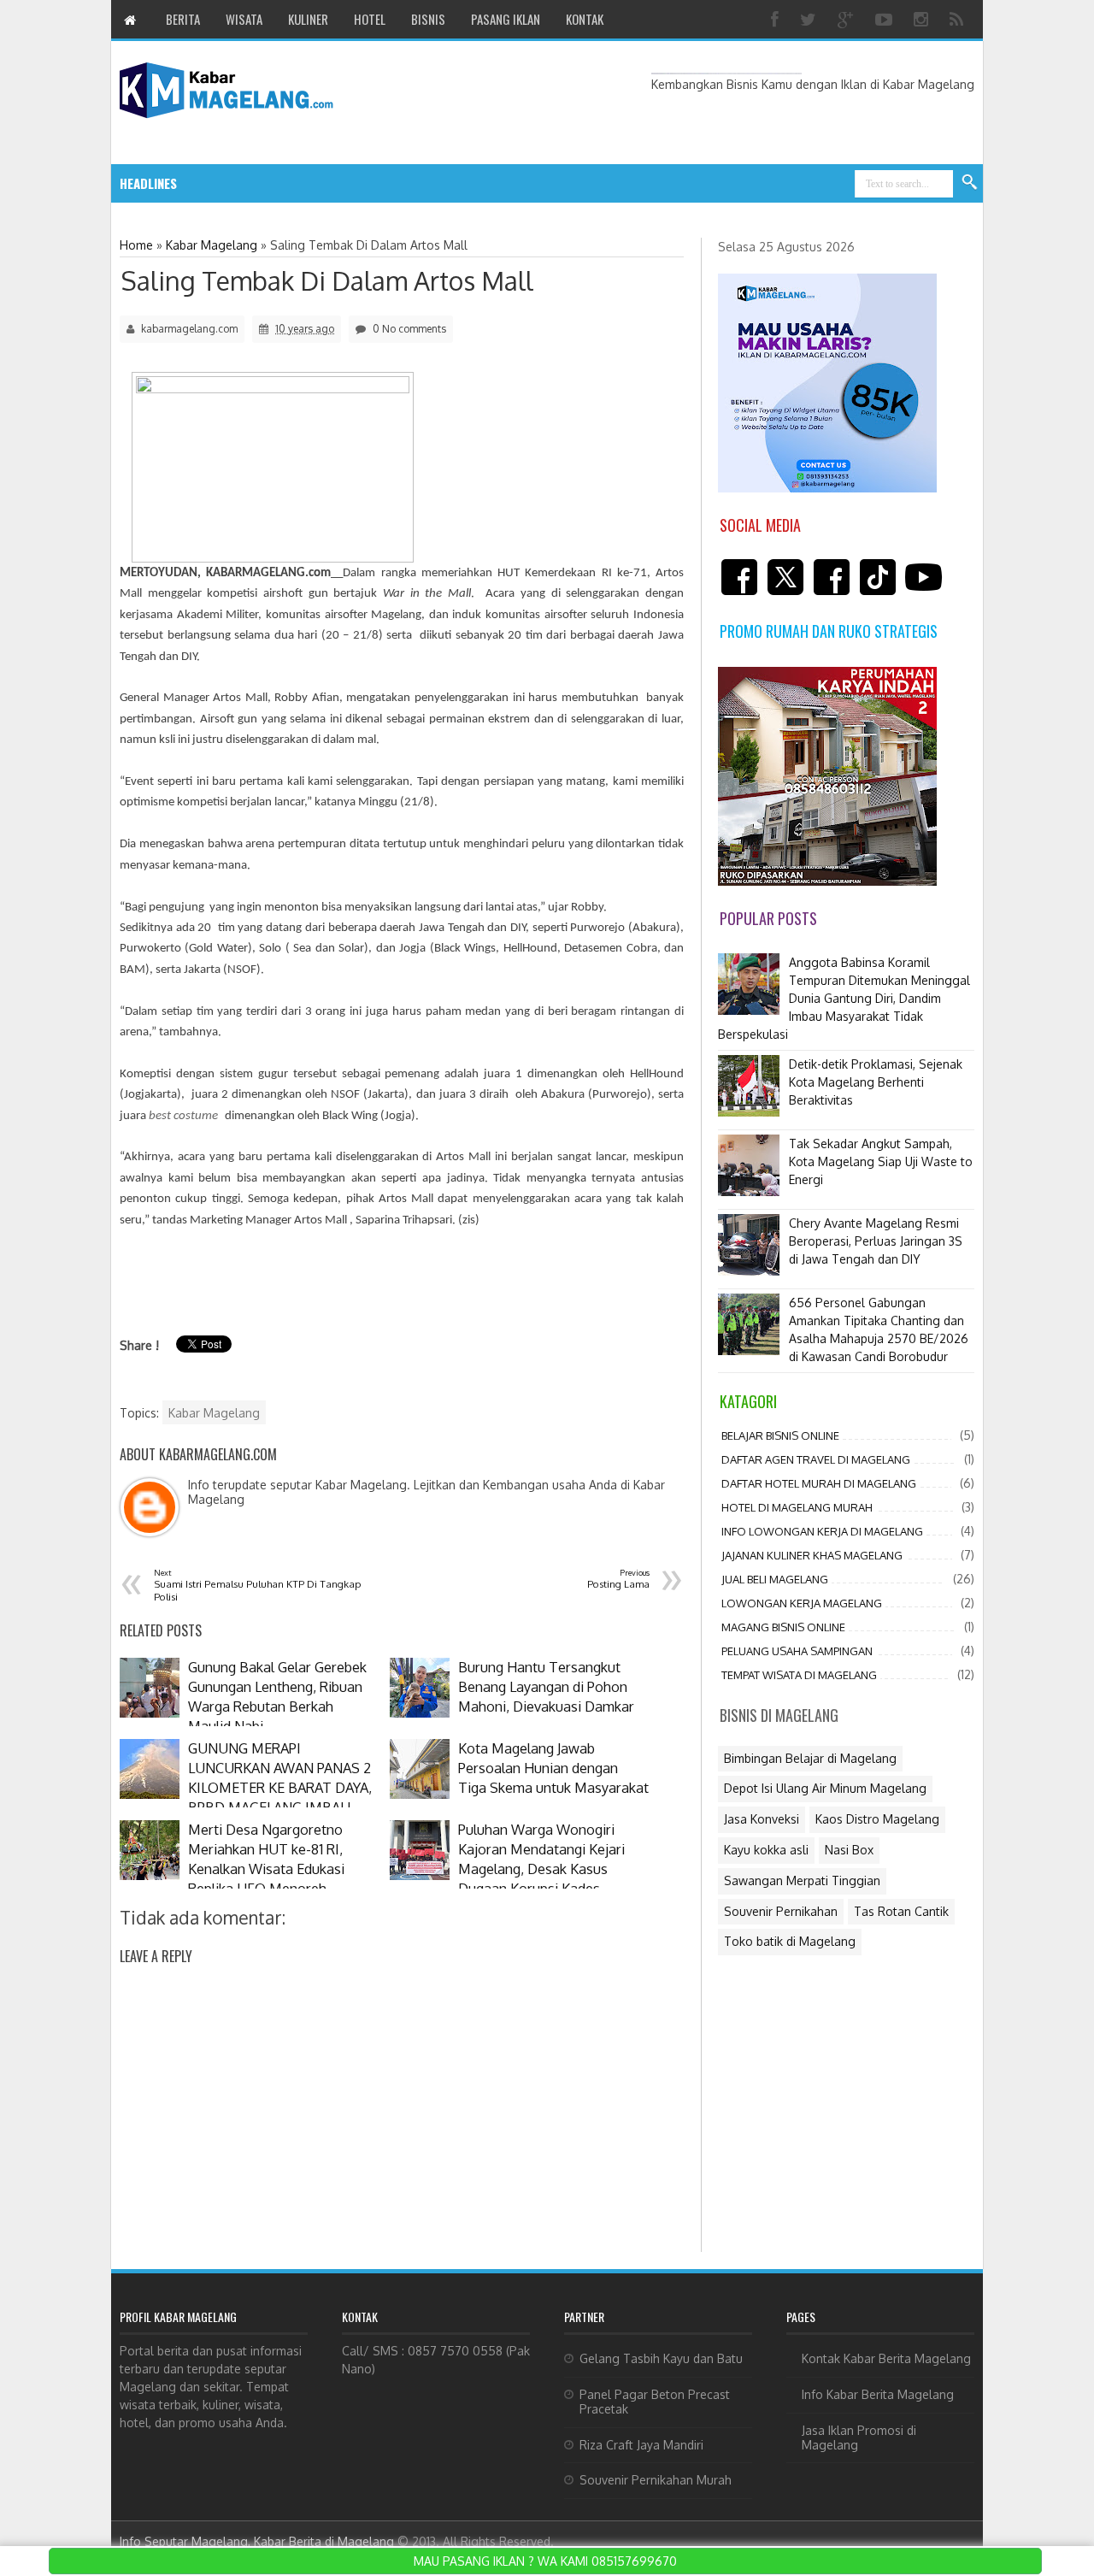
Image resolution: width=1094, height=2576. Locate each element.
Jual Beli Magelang (775, 1579)
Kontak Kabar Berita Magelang (886, 2358)
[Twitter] (810, 19)
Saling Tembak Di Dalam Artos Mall (327, 280)
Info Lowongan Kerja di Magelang (822, 1531)
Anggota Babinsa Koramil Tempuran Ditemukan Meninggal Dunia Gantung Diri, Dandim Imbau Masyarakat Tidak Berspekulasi (844, 998)
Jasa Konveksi (762, 1819)
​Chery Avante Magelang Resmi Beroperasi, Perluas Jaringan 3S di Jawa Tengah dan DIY (876, 1241)
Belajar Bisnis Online (780, 1435)
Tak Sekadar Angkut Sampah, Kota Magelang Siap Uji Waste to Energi (881, 1161)
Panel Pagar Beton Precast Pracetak (655, 2402)
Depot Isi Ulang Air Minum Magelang (825, 1788)
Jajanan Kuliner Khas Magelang (812, 1555)
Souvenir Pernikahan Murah (656, 2480)
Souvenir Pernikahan (781, 1911)
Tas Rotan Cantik (901, 1911)
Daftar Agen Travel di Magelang (816, 1459)
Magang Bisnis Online (783, 1627)
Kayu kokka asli (766, 1850)
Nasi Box (849, 1850)
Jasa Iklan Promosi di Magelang (859, 2437)
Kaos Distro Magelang (877, 1819)
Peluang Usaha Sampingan (797, 1651)
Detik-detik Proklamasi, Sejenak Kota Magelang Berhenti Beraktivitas (876, 1082)
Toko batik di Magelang (790, 1941)
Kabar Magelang (214, 1413)
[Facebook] (777, 19)
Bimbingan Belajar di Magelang (810, 1758)
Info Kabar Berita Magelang (878, 2394)
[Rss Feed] (959, 19)
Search (970, 183)
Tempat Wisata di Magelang (799, 1675)
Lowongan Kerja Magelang (802, 1603)
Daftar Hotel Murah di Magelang (819, 1483)
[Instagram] (923, 19)
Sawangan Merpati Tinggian (802, 1880)
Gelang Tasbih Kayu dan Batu (661, 2358)
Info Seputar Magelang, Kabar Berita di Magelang (257, 2541)
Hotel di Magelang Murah (797, 1507)
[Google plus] (848, 19)
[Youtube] (886, 19)
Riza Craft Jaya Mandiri (641, 2445)
